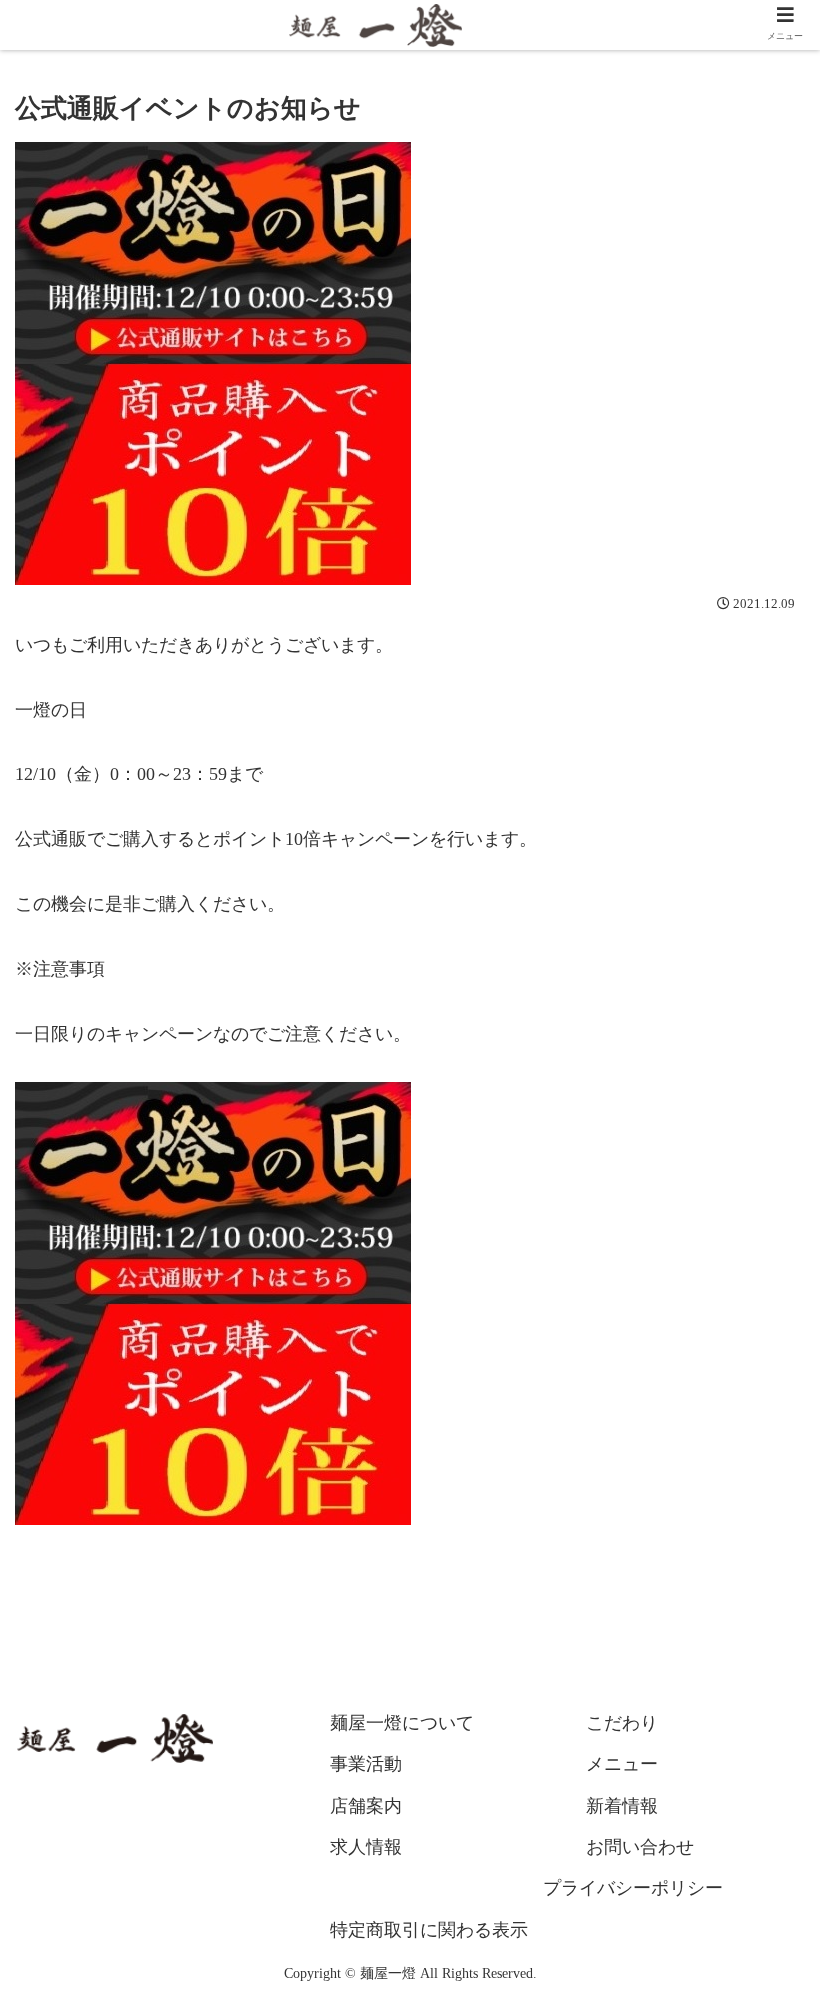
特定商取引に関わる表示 (429, 1930)
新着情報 (622, 1806)
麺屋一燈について (402, 1723)
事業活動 (366, 1764)
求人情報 (366, 1847)
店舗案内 (366, 1806)
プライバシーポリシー (633, 1888)
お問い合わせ (640, 1847)
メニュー (622, 1764)
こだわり (622, 1723)
